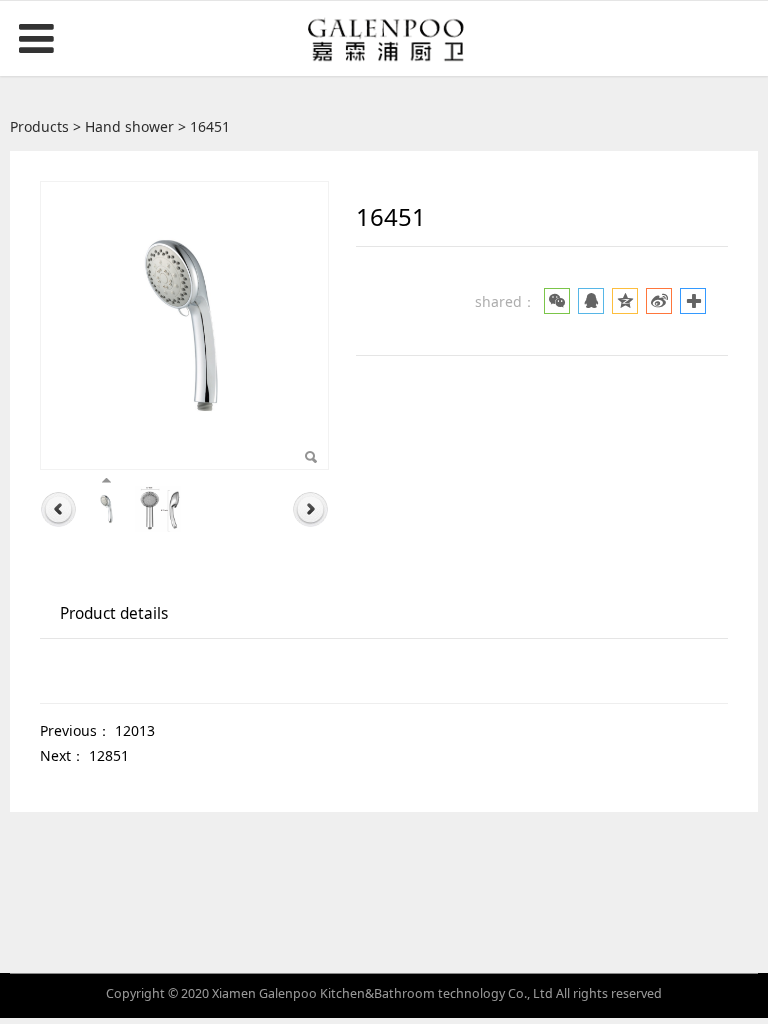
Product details (114, 613)
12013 (135, 730)
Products (39, 126)
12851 (109, 755)
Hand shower (129, 126)
